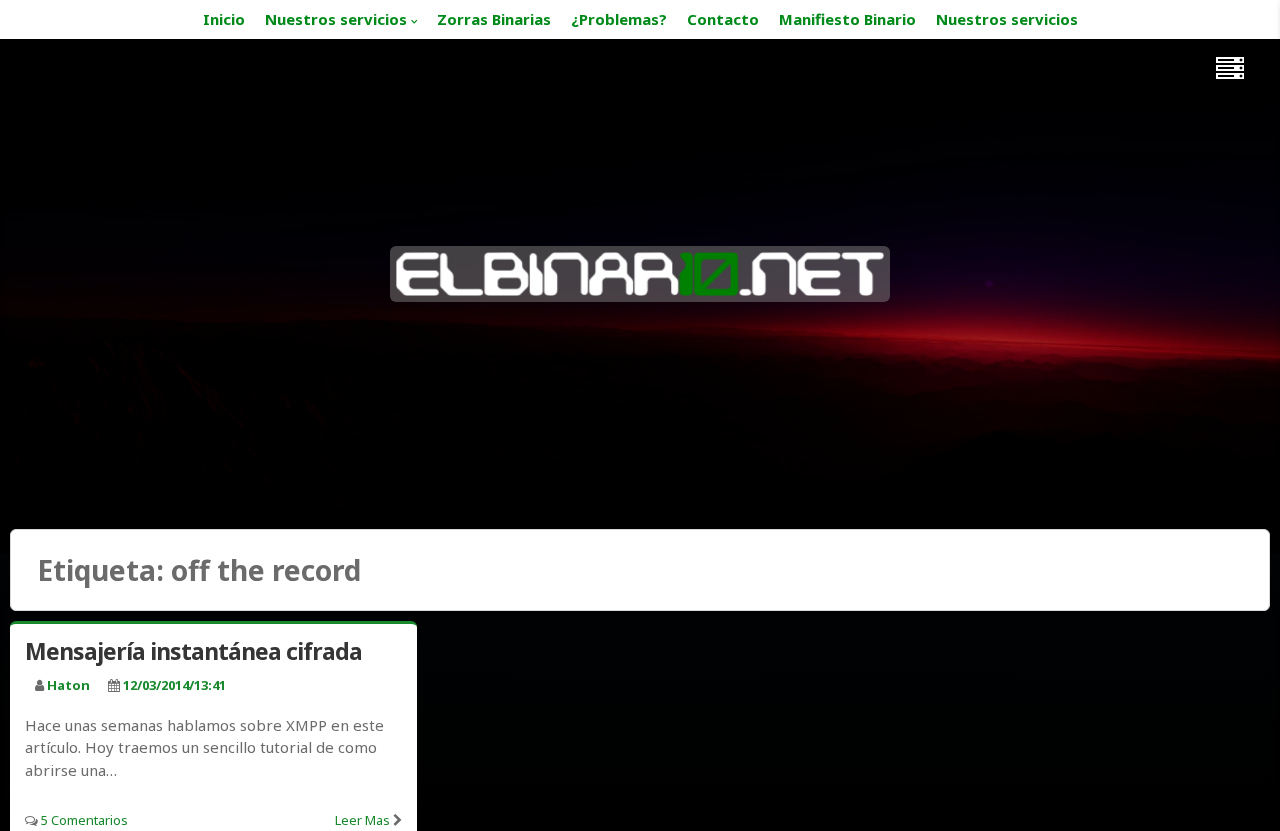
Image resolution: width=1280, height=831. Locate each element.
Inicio (224, 19)
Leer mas (362, 820)
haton (68, 685)
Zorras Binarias (494, 19)
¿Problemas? (619, 19)
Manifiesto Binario (847, 19)
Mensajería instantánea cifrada (193, 651)
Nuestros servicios (336, 19)
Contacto (723, 19)
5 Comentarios (84, 820)
